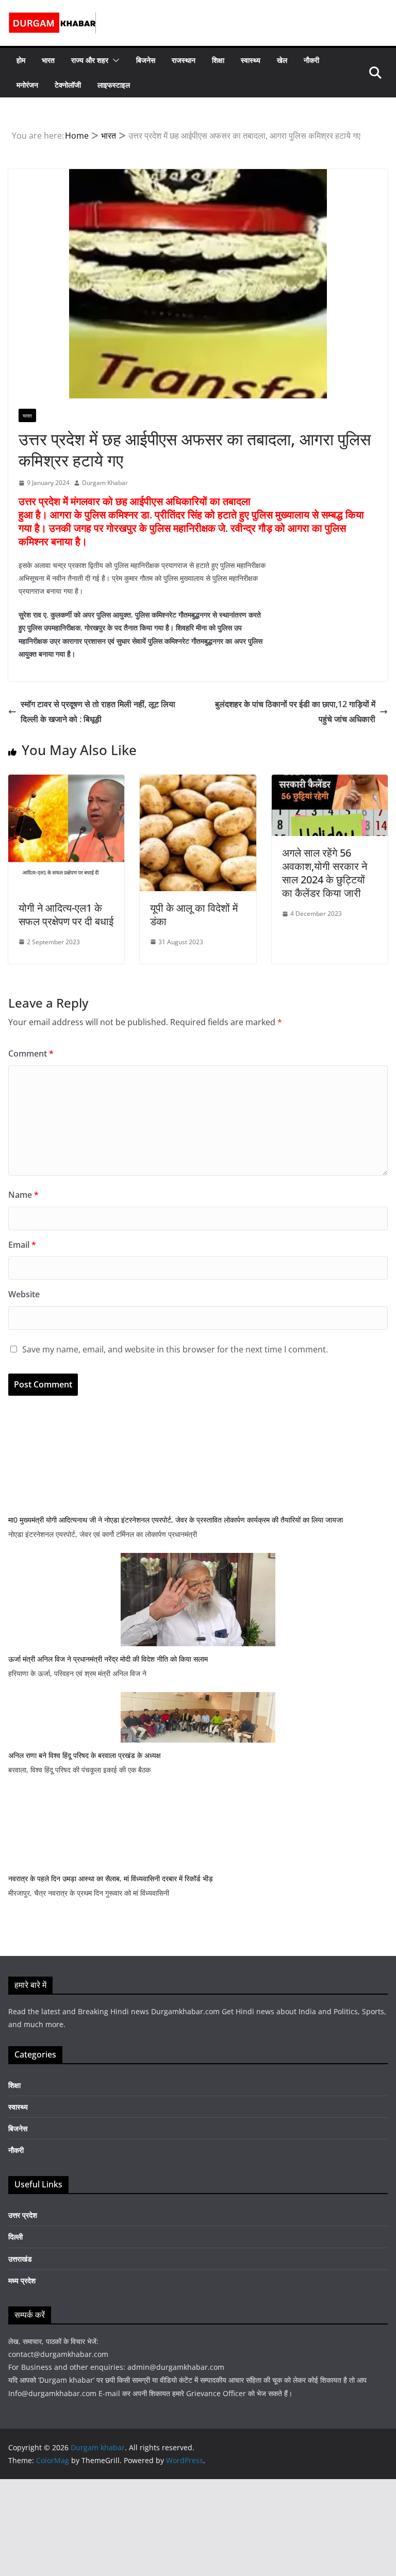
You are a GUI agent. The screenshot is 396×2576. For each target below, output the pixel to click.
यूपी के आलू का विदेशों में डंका (194, 915)
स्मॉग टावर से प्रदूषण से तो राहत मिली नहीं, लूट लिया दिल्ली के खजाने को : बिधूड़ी (98, 712)
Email (22, 1245)
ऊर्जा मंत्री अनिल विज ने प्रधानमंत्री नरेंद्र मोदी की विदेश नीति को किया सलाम (108, 1659)
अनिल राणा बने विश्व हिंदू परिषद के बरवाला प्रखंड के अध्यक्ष (85, 1755)
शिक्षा (218, 60)
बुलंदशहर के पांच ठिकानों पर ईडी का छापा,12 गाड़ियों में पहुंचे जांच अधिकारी (295, 712)
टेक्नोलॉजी (68, 85)
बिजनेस (146, 60)
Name (23, 1195)
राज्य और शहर (90, 60)
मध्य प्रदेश (22, 2280)
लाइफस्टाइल (114, 85)
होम (21, 60)
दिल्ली (15, 2237)
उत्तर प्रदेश (23, 2215)
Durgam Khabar (105, 483)
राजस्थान (184, 60)
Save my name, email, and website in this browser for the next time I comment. (175, 1349)
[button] (114, 60)
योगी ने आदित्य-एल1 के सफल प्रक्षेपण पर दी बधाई (66, 915)
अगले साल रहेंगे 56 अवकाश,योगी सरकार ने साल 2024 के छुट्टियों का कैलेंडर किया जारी (325, 873)
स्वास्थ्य (251, 60)
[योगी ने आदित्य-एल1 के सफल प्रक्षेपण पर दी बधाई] (66, 782)
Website (24, 1294)
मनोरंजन (27, 85)
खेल (282, 60)
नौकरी (311, 60)
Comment (31, 1053)
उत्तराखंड (20, 2259)
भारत (48, 60)
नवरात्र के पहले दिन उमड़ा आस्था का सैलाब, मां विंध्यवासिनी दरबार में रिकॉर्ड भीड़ (111, 1878)
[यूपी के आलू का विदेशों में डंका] (198, 782)
